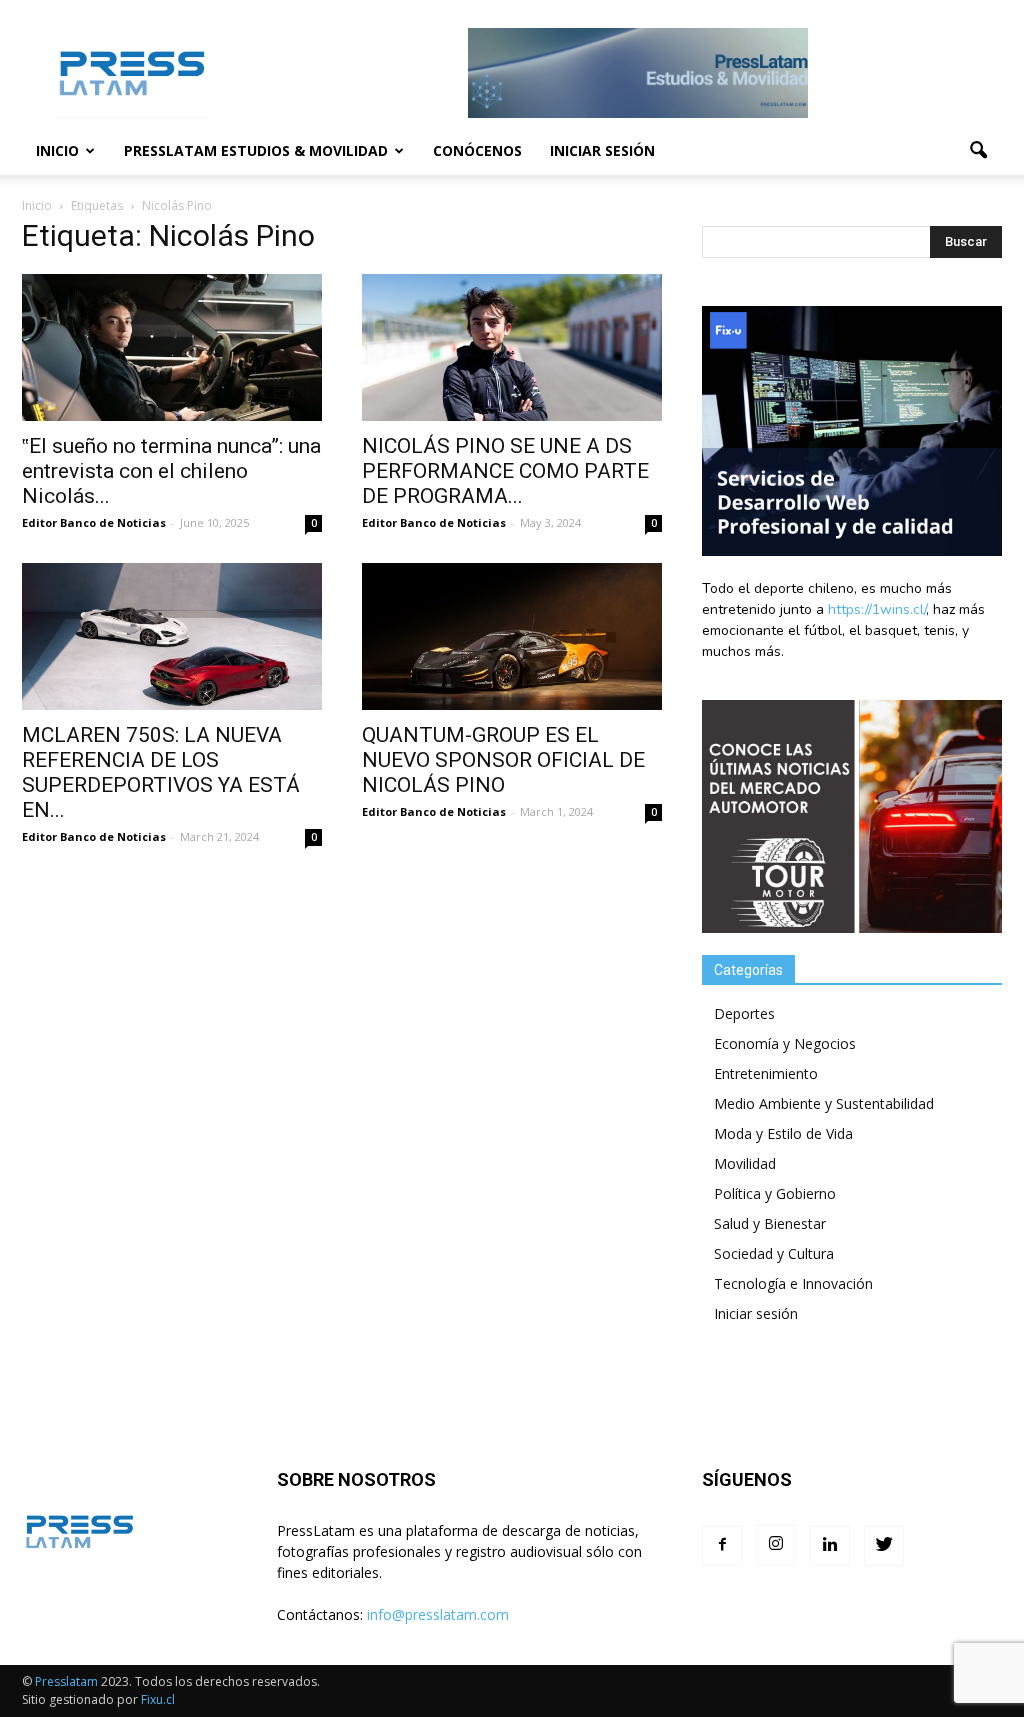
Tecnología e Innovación (793, 1283)
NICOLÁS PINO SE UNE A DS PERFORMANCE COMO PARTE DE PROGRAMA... (505, 471)
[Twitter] (884, 1546)
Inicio (57, 150)
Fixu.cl (158, 1699)
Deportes (744, 1013)
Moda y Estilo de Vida (783, 1133)
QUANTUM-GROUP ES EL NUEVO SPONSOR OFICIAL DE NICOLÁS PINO (503, 760)
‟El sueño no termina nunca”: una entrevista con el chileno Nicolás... (171, 471)
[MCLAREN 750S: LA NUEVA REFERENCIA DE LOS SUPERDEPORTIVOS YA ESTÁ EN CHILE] (172, 636)
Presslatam (66, 1681)
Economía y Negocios (785, 1043)
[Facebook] (722, 1546)
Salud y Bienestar (770, 1223)
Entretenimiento (766, 1073)
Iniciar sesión (602, 150)
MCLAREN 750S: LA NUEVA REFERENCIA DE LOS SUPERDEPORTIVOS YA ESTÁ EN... (161, 772)
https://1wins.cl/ (877, 609)
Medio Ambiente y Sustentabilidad (824, 1103)
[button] (978, 151)
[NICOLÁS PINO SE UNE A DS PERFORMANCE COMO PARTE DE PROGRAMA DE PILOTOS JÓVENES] (512, 347)
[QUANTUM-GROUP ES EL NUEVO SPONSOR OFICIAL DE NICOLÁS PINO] (512, 636)
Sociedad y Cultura (774, 1253)
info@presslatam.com (438, 1614)
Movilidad (745, 1163)
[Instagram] (776, 1545)
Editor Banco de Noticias (94, 522)
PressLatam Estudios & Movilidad (256, 150)
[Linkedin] (830, 1546)
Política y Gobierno (775, 1193)
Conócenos (477, 150)
